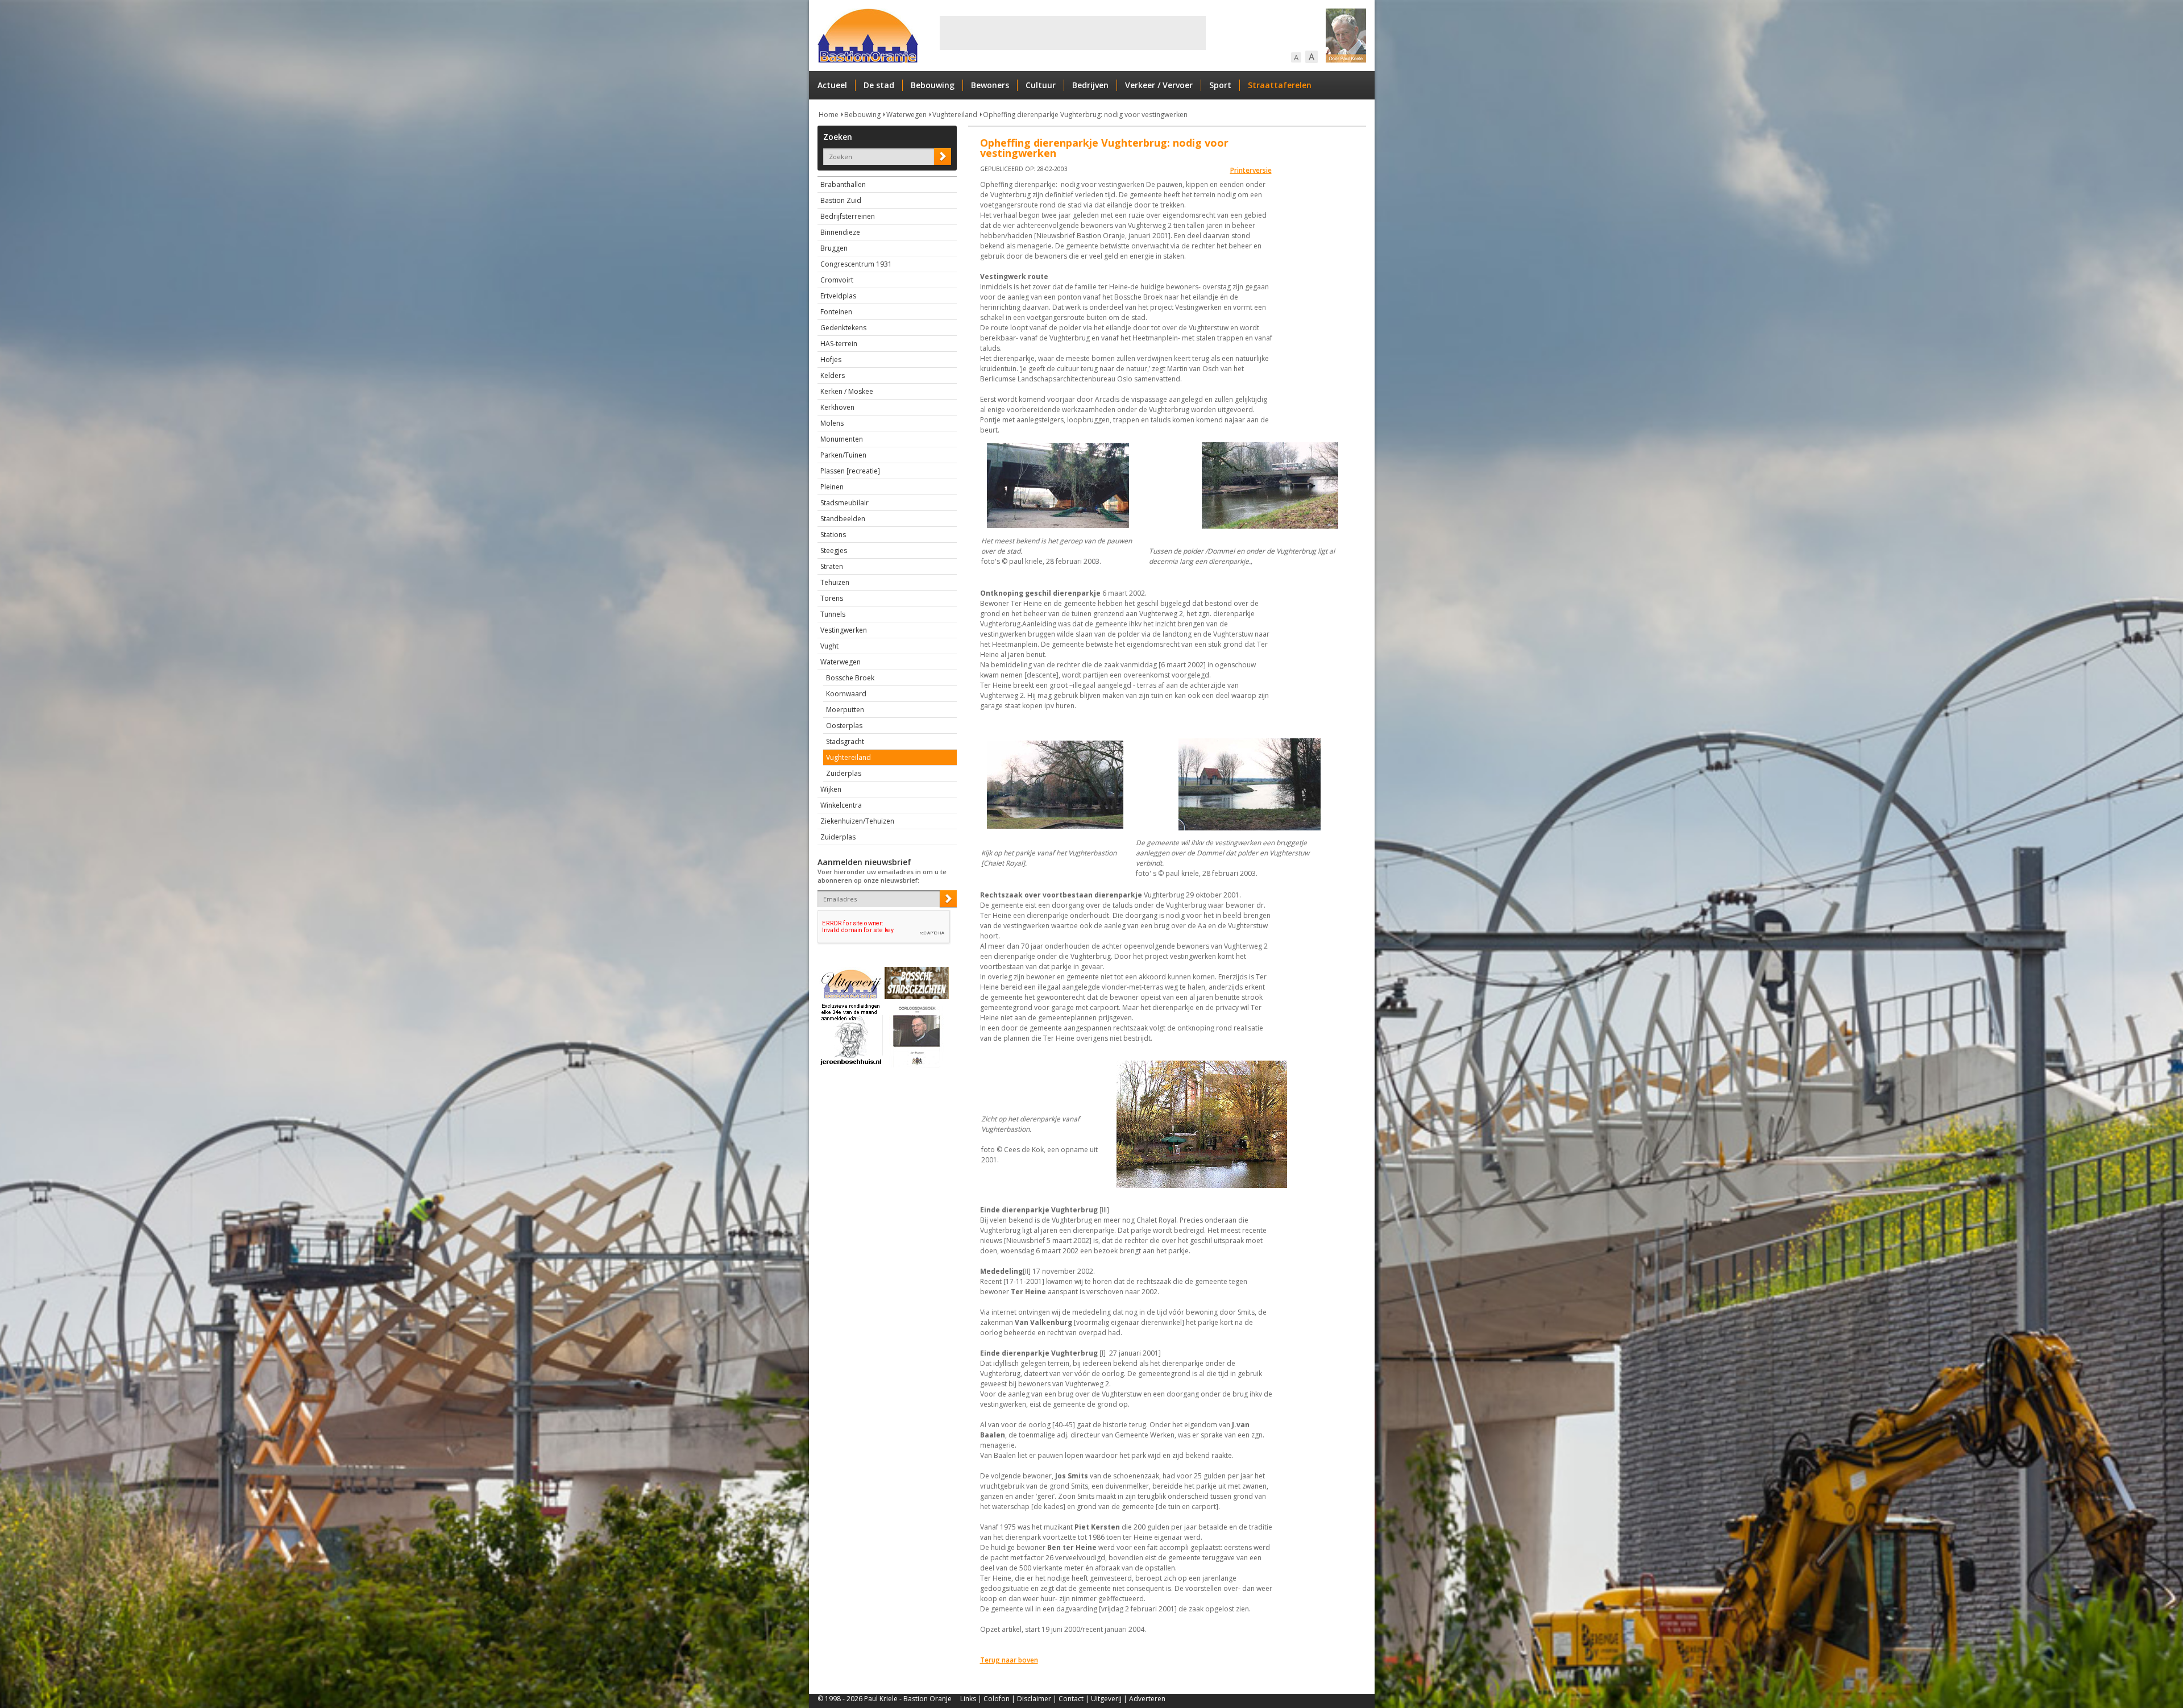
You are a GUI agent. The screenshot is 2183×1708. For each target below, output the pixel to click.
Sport (1220, 85)
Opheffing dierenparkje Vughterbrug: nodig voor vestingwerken (1085, 115)
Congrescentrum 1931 (856, 264)
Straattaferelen (1280, 85)
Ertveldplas (838, 296)
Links (968, 1699)
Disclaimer (1034, 1699)
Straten (832, 566)
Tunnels (833, 614)
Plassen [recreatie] (850, 471)
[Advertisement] (1073, 33)
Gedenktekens (843, 328)
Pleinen (832, 487)
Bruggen (834, 248)
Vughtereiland (955, 115)
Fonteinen (836, 312)
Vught (829, 646)
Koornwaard (846, 694)
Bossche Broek (850, 678)
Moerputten (845, 710)
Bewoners (990, 85)
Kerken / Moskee (847, 391)
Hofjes (831, 360)
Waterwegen (906, 115)
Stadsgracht (845, 741)
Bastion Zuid (841, 200)
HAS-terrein (839, 344)
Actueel (832, 85)
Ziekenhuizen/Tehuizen (857, 821)
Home (829, 115)
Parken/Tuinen (843, 455)
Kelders (833, 375)
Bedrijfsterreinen (848, 216)
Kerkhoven (837, 407)
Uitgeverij (1106, 1699)
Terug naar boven (1009, 1660)
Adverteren (1147, 1699)
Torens (832, 598)
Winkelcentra (841, 805)
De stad (879, 85)
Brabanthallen (843, 184)
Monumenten (842, 439)
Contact (1071, 1699)
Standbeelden (843, 519)
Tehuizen (835, 582)
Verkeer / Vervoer (1159, 85)
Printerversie (1251, 170)
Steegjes (834, 550)
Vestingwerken (844, 630)
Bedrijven (1090, 85)
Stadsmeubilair (844, 503)
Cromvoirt (837, 280)
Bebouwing (933, 85)
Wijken (831, 789)
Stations (833, 535)
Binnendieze (840, 232)
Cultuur (1041, 85)
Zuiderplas (844, 773)
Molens (832, 423)
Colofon (997, 1699)
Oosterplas (844, 726)
